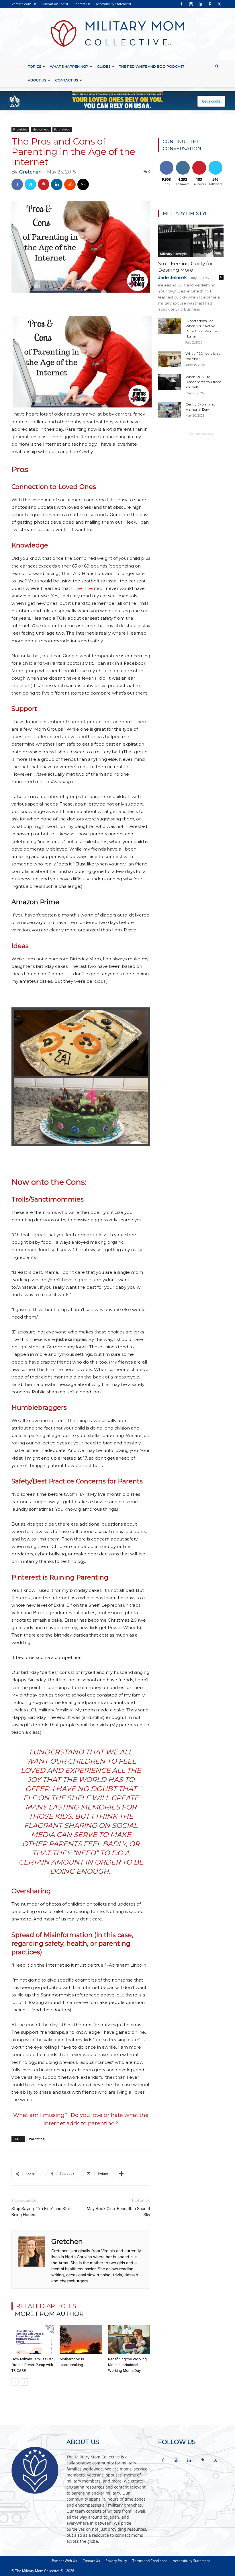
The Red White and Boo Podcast (152, 66)
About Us (37, 80)
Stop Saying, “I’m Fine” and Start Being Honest (42, 2212)
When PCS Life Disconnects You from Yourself (203, 382)
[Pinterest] (210, 4)
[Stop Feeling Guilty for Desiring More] (191, 241)
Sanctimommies (57, 1199)
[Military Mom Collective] (117, 34)
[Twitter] (219, 4)
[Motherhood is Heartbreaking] (81, 2340)
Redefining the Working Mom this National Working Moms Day (127, 2365)
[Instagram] (191, 4)
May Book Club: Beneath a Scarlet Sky (119, 2212)
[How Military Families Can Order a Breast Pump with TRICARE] (33, 2340)
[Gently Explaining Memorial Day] (170, 410)
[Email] (83, 184)
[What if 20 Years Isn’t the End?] (170, 359)
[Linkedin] (200, 4)
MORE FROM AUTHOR (49, 2314)
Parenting (37, 2139)
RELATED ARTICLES (46, 2306)
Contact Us (82, 4)
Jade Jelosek (172, 277)
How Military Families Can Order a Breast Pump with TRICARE (33, 2365)
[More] (121, 2174)
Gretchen (30, 172)
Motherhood (41, 129)
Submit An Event (55, 4)
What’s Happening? (69, 66)
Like (166, 162)
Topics (34, 66)
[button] (217, 67)
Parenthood (62, 129)
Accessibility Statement (113, 4)
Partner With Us (24, 4)
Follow (183, 162)
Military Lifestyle (173, 254)
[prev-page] (15, 2382)
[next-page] (24, 2382)
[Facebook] (181, 4)
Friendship (20, 129)
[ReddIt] (70, 184)
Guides (104, 66)
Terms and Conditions (150, 2561)
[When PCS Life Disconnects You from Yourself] (170, 382)
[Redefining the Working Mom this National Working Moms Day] (129, 2340)
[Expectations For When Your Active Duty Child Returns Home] (170, 326)
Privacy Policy (116, 2561)
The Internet (87, 588)
